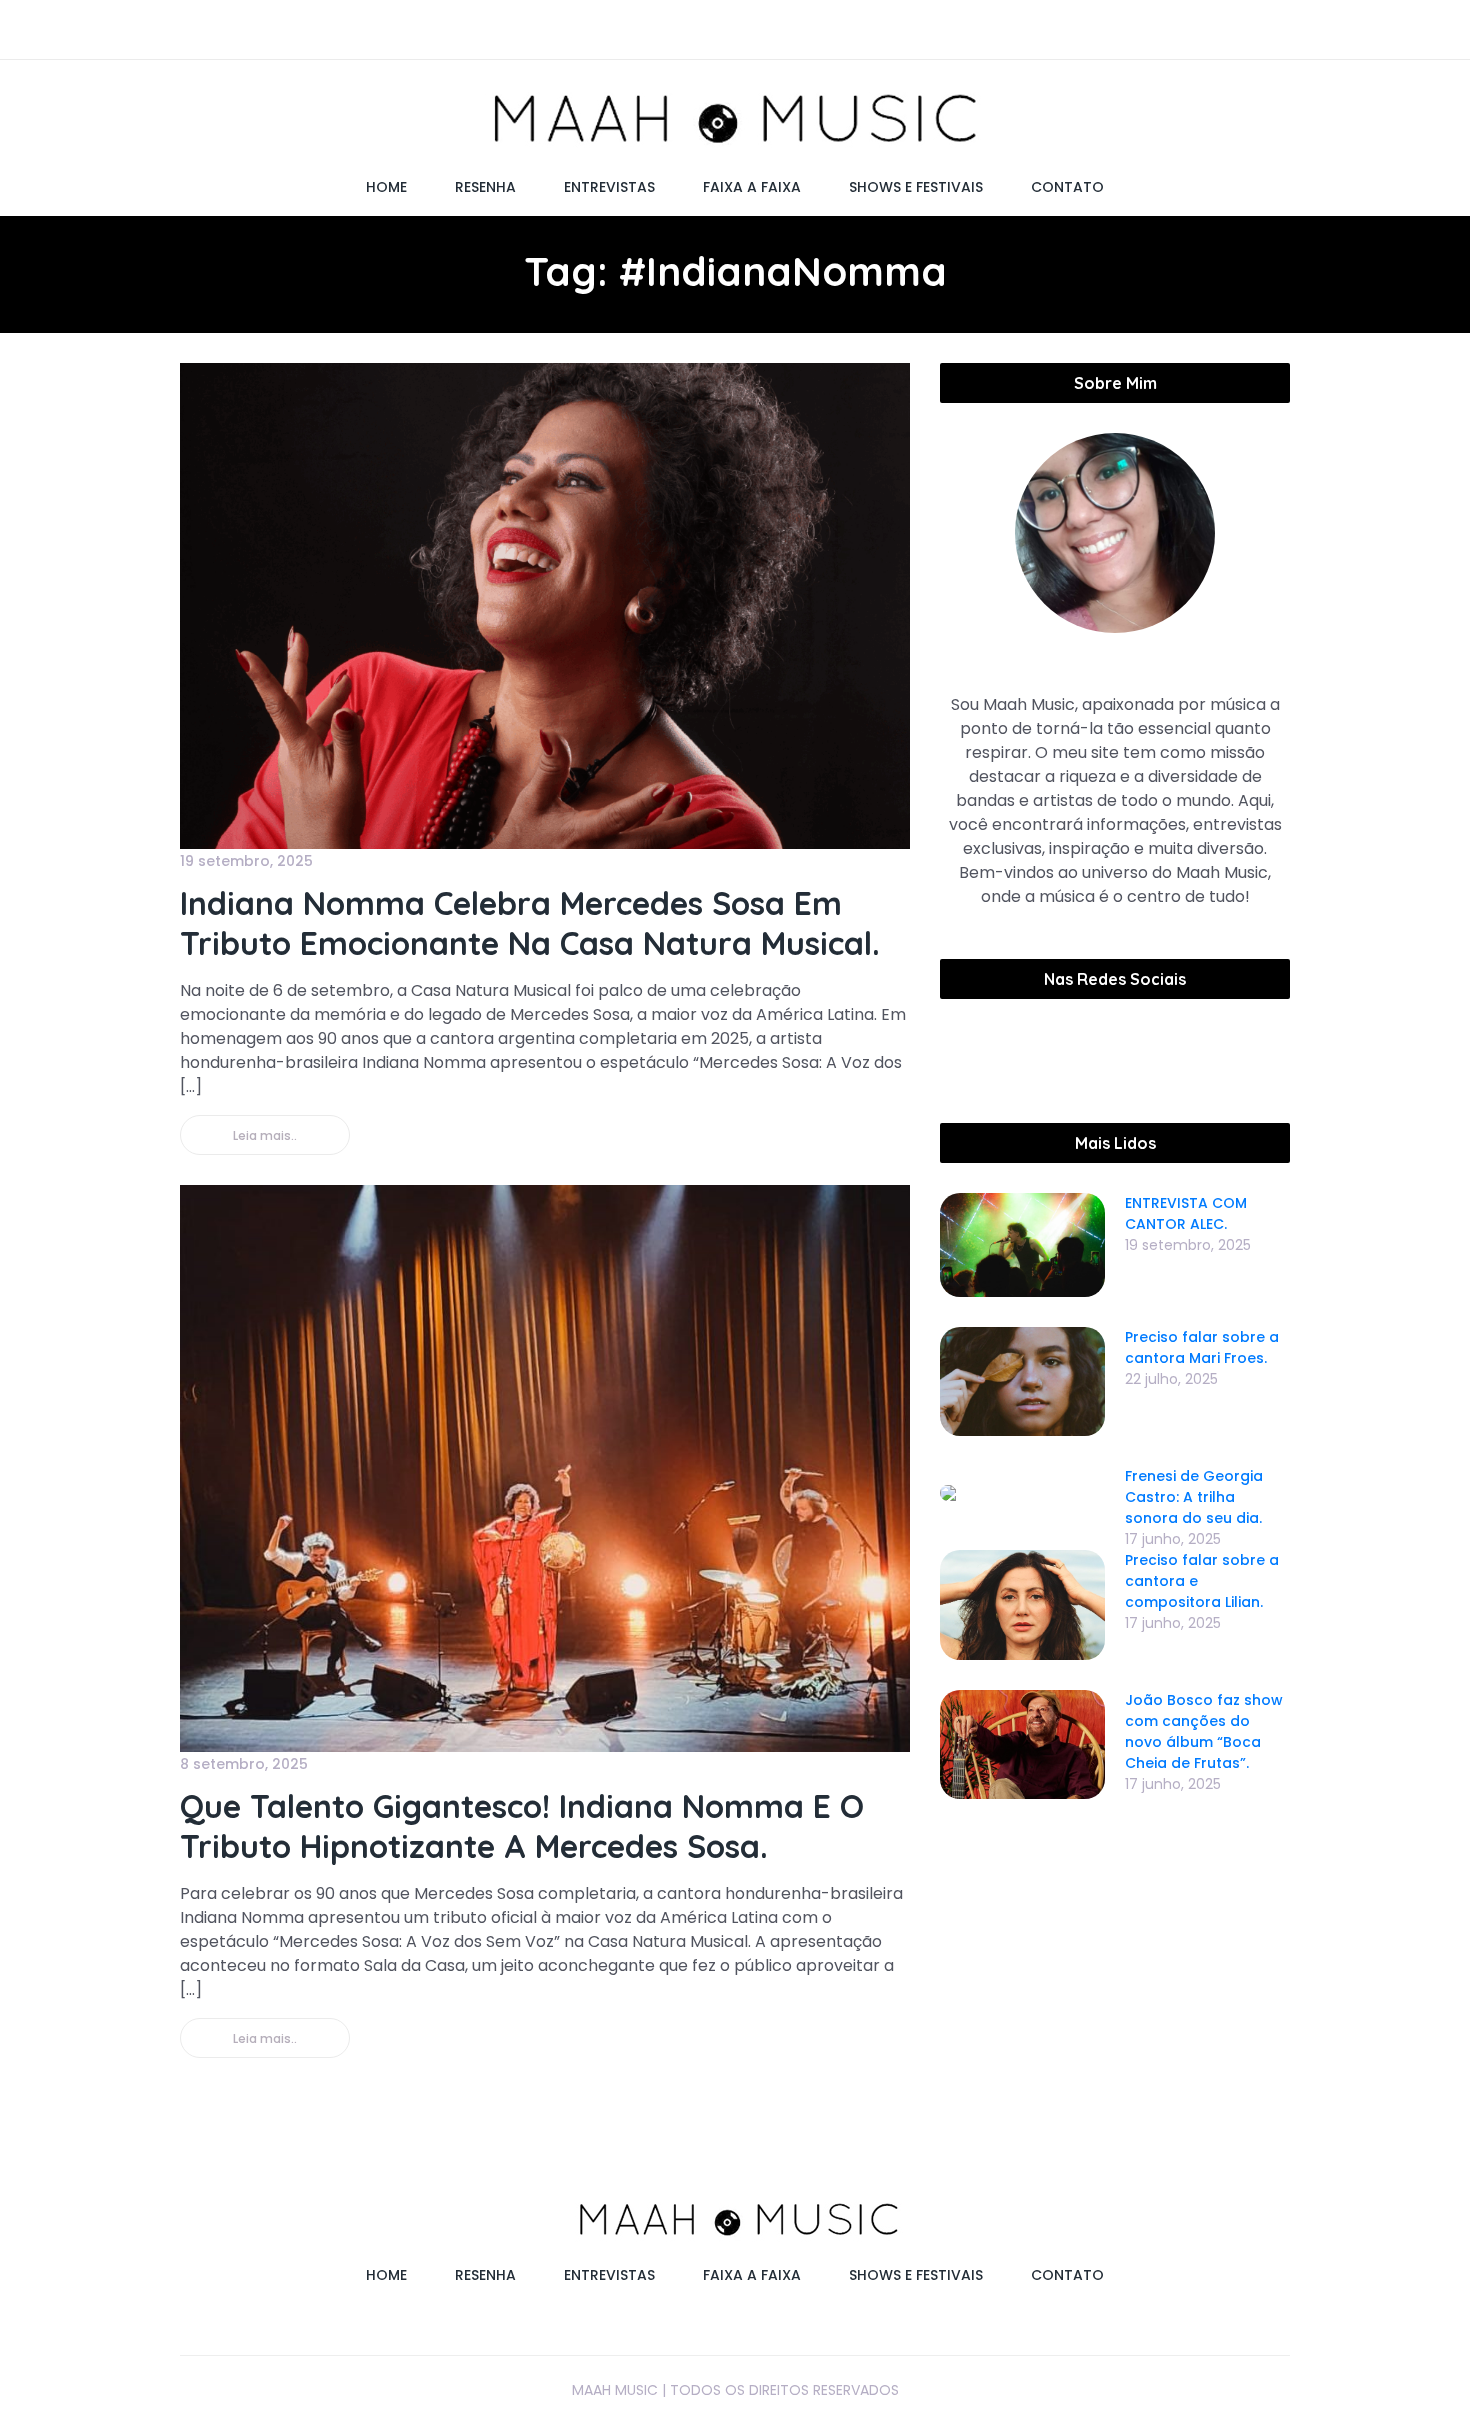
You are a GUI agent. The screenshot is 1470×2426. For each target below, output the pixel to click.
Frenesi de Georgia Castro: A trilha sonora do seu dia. (1194, 1497)
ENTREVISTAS (609, 187)
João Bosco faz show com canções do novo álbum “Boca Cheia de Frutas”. (1204, 1731)
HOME (386, 187)
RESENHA (485, 187)
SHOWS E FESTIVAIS (916, 187)
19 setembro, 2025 (246, 861)
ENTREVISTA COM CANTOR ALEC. (1186, 1213)
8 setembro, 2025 (244, 1764)
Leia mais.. (265, 1135)
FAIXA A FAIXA (752, 187)
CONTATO (1067, 187)
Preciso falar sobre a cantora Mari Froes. (1202, 1347)
